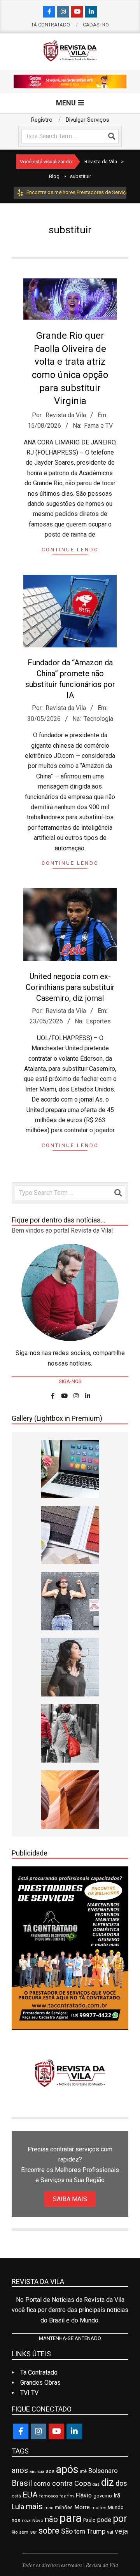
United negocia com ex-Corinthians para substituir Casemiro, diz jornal (70, 987)
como (42, 2483)
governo (103, 2496)
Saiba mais (70, 2199)
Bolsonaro (103, 2471)
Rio (15, 2532)
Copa (83, 2483)
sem (24, 2532)
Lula (18, 2507)
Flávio (84, 2495)
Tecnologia (98, 719)
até (83, 2471)
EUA (30, 2495)
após (67, 2469)
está (16, 2496)
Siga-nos (70, 1381)
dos (121, 2483)
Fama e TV (98, 426)
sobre (49, 2531)
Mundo (116, 2507)
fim (71, 2496)
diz (108, 2482)
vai (110, 2532)
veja (121, 2531)
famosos (49, 2496)
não (51, 2519)
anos (20, 2470)
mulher (99, 2508)
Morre (82, 2507)
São (67, 2531)
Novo (38, 2520)
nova (26, 2521)
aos (50, 2471)
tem (80, 2531)
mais (34, 2506)
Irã (117, 2496)
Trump (96, 2531)
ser (33, 2532)
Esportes (98, 1021)
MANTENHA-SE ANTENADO (70, 2338)
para (71, 2518)
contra (62, 2483)
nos (16, 2520)
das (96, 2484)
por (120, 2519)
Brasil (22, 2483)
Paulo (89, 2520)
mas (49, 2508)
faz (63, 2496)
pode (104, 2520)
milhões (64, 2507)
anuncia (37, 2472)
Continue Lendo (70, 550)
